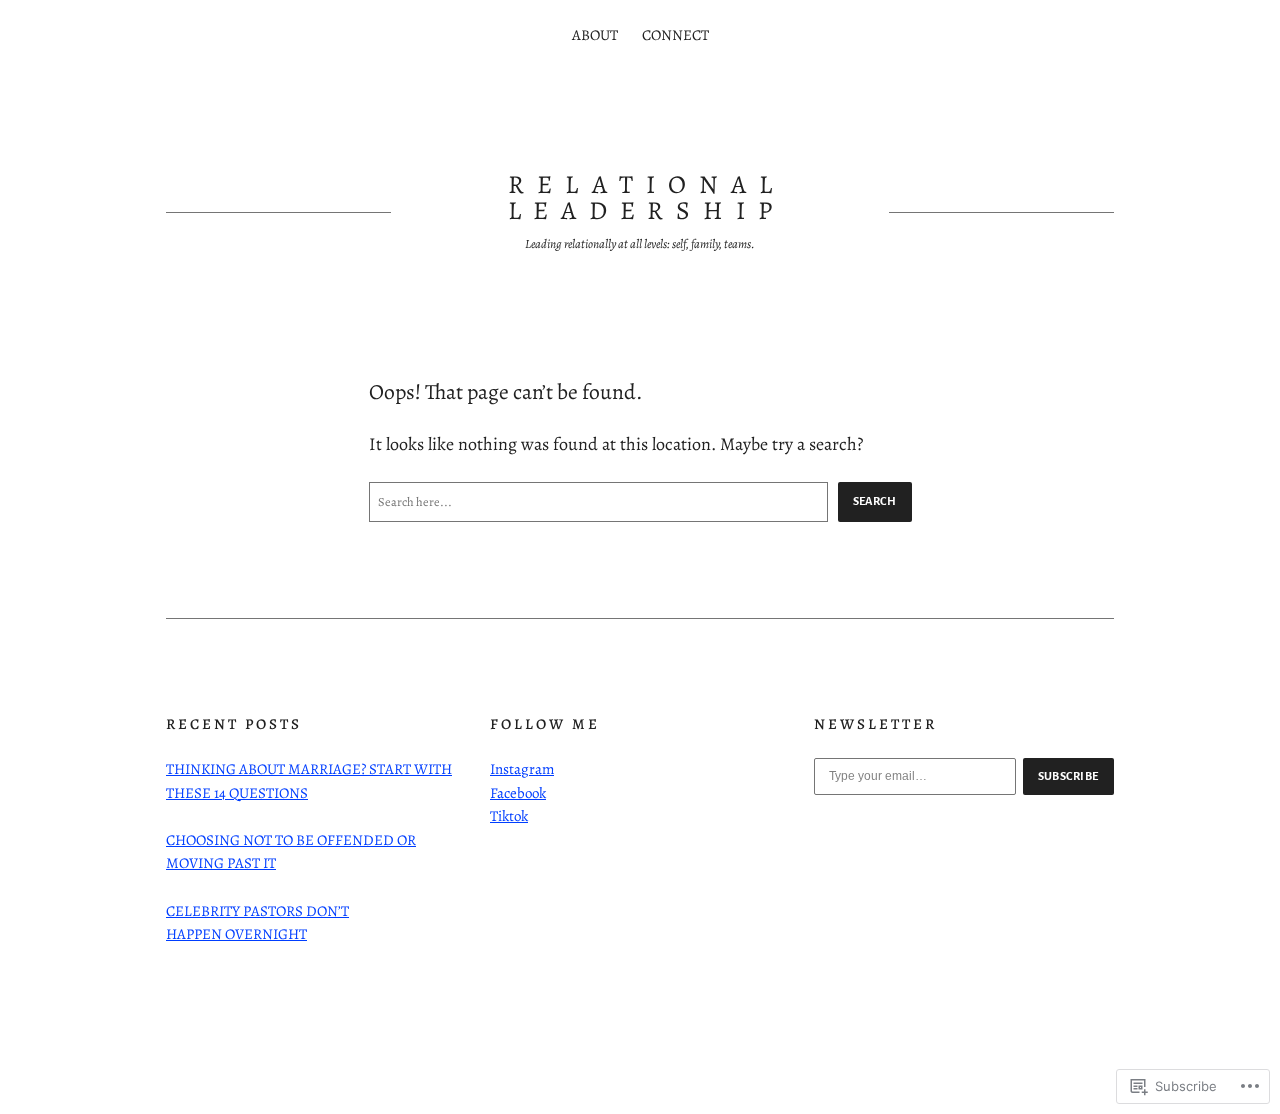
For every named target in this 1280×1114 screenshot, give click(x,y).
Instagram (522, 769)
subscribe (1069, 776)
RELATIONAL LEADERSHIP (647, 197)
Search (875, 501)
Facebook (518, 793)
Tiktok (509, 816)
